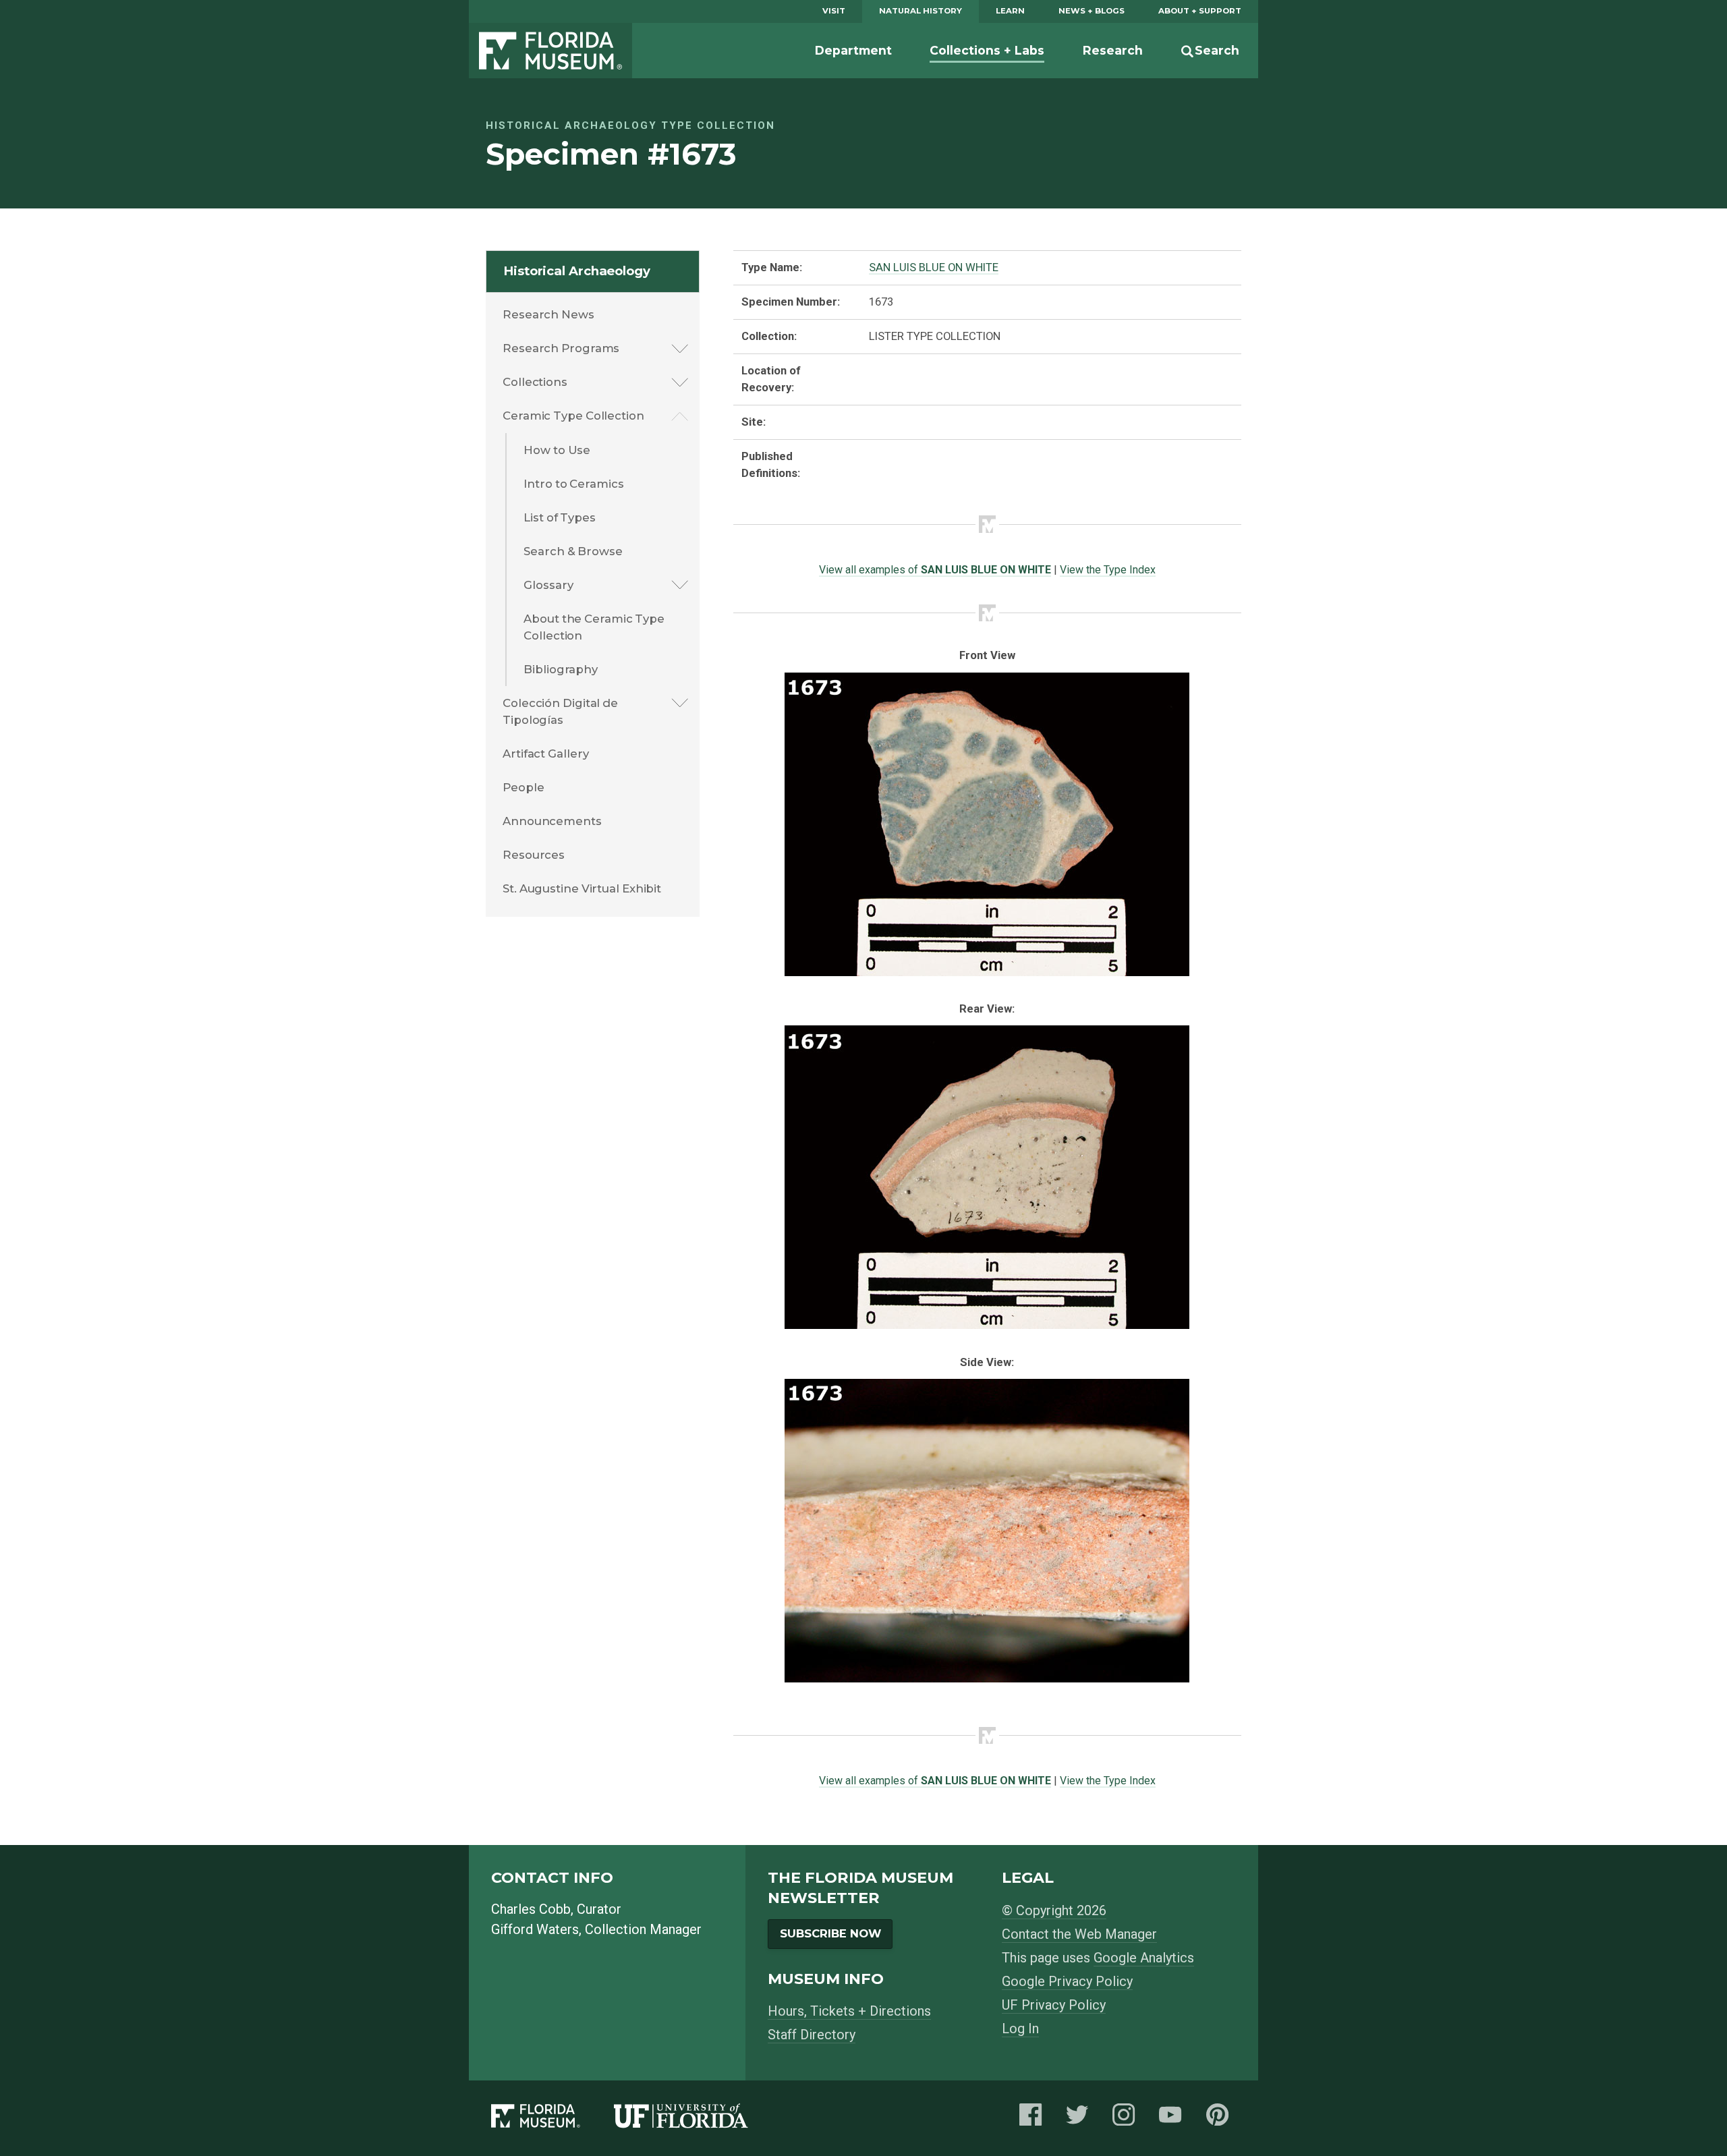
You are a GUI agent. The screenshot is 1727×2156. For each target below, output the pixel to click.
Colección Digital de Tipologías (560, 711)
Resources (534, 855)
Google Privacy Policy (1067, 1981)
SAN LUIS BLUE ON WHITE (934, 267)
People (523, 787)
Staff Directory (812, 2035)
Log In (1020, 2029)
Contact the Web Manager (1079, 1934)
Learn (1010, 11)
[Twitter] (1081, 2119)
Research (1113, 50)
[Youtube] (1174, 2119)
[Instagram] (1127, 2119)
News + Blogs (1092, 11)
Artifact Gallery (545, 754)
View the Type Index (1108, 570)
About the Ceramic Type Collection (594, 627)
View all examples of (935, 570)
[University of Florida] (698, 2119)
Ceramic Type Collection (573, 416)
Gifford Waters (535, 1929)
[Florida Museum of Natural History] (553, 2119)
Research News (548, 314)
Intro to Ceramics (573, 484)
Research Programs (561, 348)
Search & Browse (573, 551)
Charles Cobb (531, 1909)
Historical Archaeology (577, 271)
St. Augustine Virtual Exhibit (582, 888)
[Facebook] (1034, 2119)
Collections (535, 382)
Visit (834, 11)
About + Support (1200, 11)
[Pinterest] (1221, 2119)
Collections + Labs (987, 50)
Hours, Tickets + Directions (849, 2011)
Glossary (548, 585)
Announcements (552, 821)
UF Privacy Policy (1054, 2005)
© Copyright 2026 (1054, 1910)
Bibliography (561, 669)
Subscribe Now (830, 1933)
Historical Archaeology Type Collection (630, 125)
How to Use (557, 450)
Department (853, 50)
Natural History (921, 11)
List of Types (560, 517)
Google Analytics (1144, 1958)
